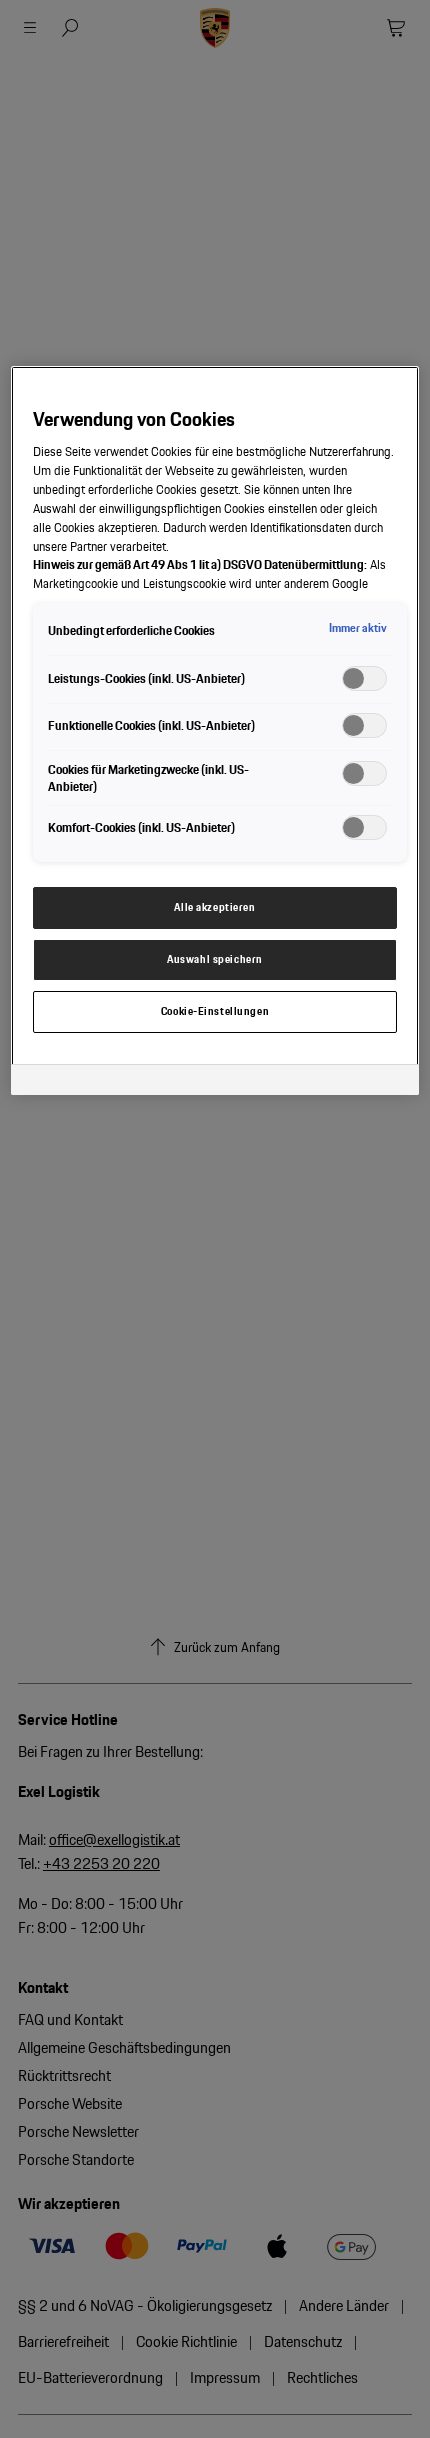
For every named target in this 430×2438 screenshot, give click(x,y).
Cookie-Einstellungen (215, 1011)
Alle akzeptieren (214, 907)
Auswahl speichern (215, 959)
